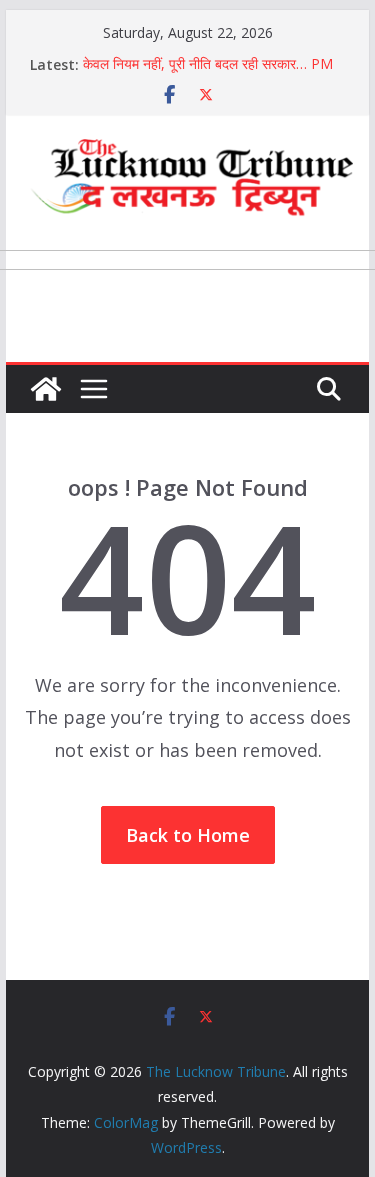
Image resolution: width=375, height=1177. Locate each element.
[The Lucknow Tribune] (46, 389)
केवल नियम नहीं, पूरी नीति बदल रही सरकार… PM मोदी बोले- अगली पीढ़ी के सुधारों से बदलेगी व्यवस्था (208, 74)
